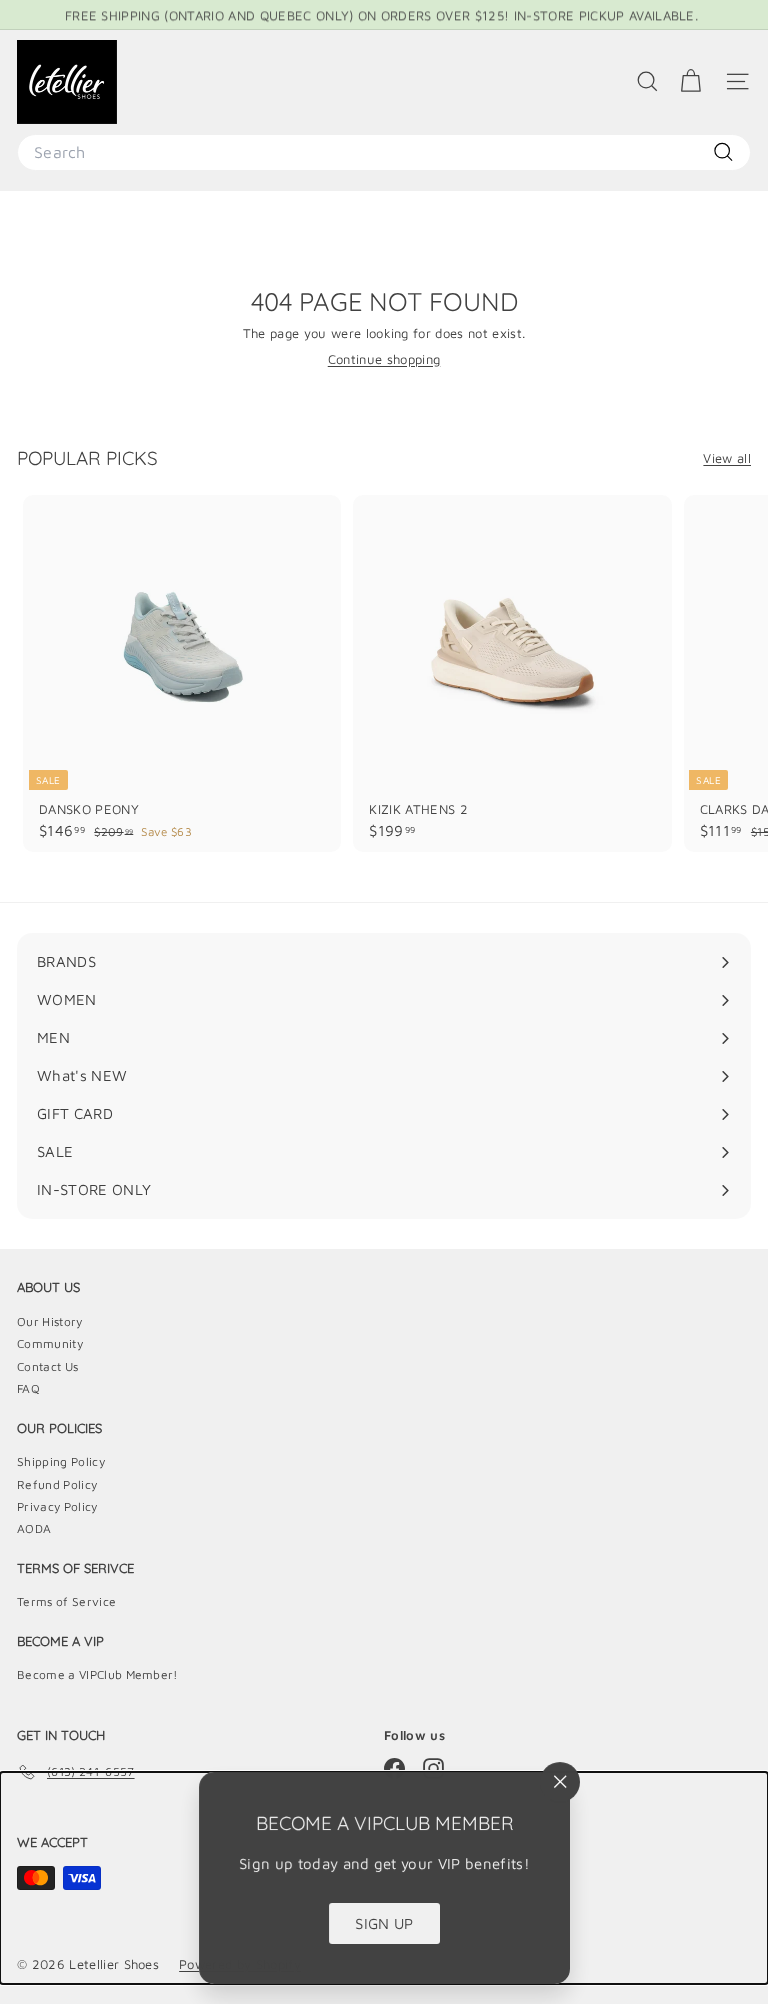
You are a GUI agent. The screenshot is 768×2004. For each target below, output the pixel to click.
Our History (50, 1321)
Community (50, 1343)
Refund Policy (57, 1484)
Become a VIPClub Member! (97, 1674)
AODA (34, 1528)
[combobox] (384, 152)
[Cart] (690, 81)
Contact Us (47, 1366)
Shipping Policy (61, 1461)
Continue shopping (384, 359)
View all (727, 458)
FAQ (28, 1388)
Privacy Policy (57, 1506)
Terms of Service (66, 1601)
